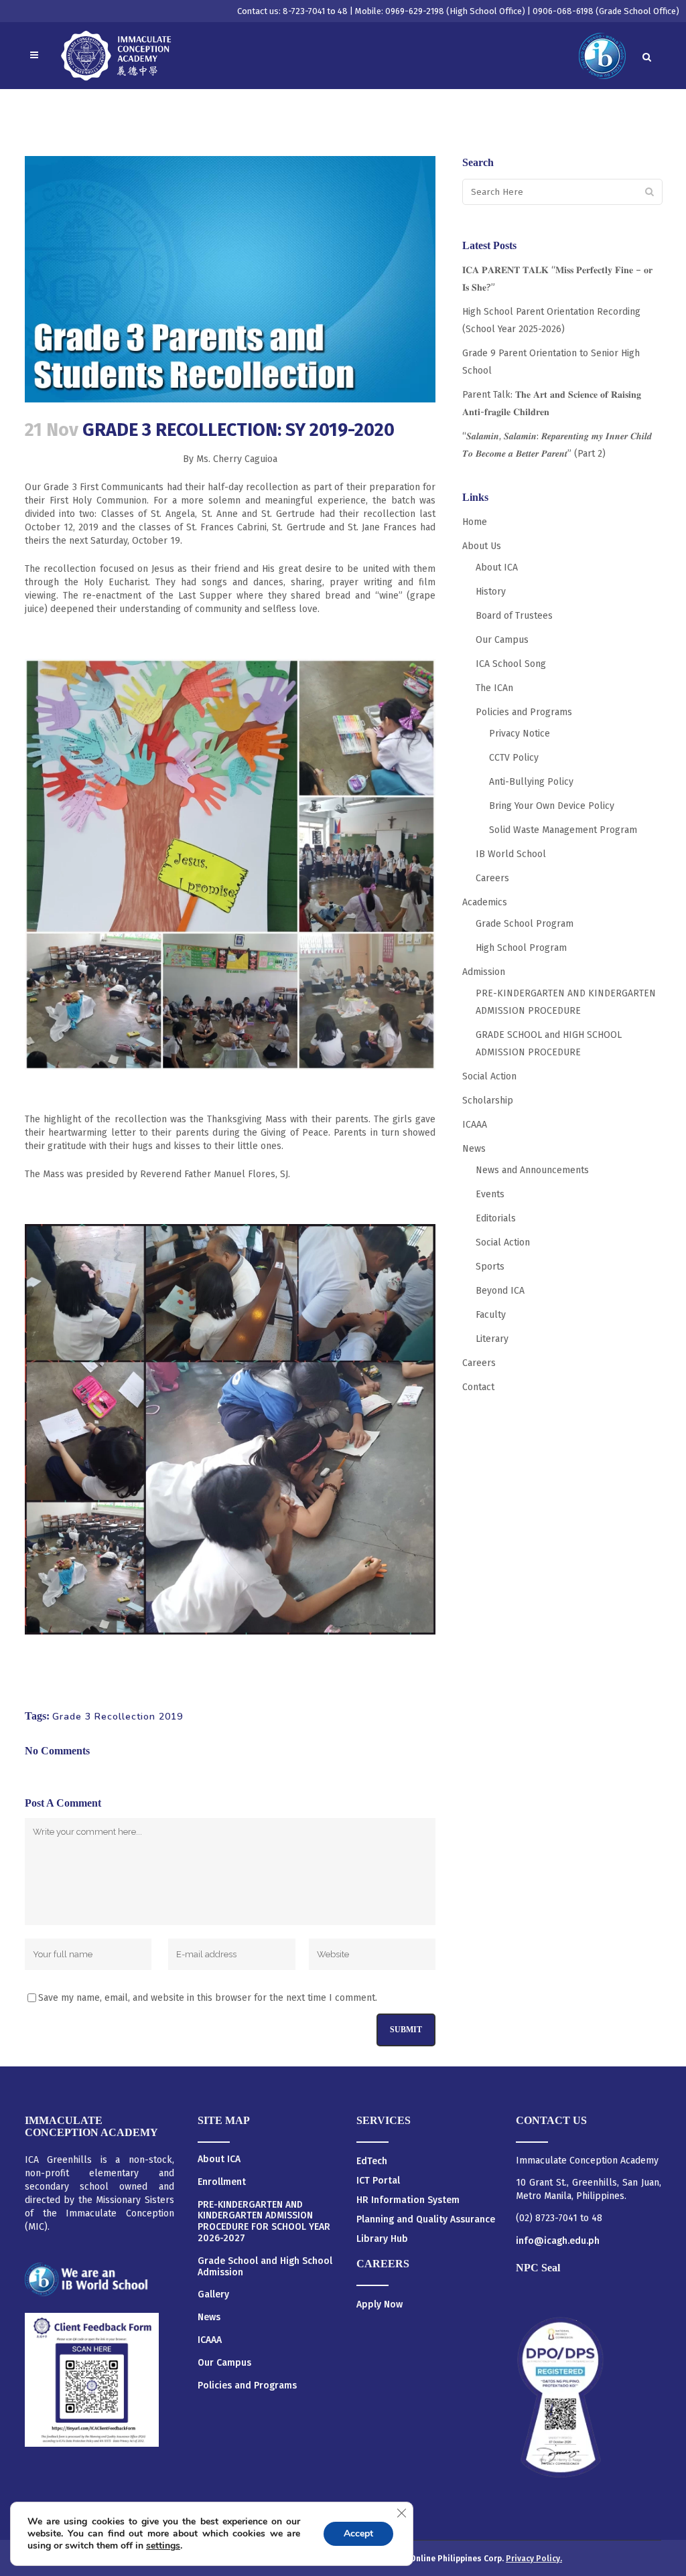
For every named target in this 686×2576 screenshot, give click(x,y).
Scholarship (488, 1101)
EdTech (372, 2161)
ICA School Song (511, 664)
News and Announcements (532, 1170)
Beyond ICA (500, 1291)
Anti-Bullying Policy (531, 782)
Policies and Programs (524, 712)
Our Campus (502, 640)
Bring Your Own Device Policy (552, 806)
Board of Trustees (514, 616)
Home (475, 522)
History (491, 592)
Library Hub (382, 2239)
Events (490, 1194)
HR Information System (408, 2200)
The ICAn (494, 688)
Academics (485, 902)
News (474, 1149)
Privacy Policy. (534, 2559)
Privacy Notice (520, 734)
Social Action (489, 1076)
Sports (490, 1267)
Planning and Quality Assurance (426, 2219)
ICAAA (475, 1125)
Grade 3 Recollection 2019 (118, 1717)
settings (163, 2546)
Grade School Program (525, 924)
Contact (478, 1387)
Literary (492, 1339)
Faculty (491, 1315)
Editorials (496, 1218)
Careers (492, 878)
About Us (482, 546)
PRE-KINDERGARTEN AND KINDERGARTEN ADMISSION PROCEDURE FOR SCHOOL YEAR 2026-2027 (264, 2222)
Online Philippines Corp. (458, 2559)
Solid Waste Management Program (563, 830)
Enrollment (222, 2182)
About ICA (497, 567)
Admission (484, 972)
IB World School (511, 854)
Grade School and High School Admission (265, 2267)
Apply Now (380, 2304)
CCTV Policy (514, 758)
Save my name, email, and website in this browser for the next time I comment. (208, 1998)
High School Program (521, 948)
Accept (358, 2533)
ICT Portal (378, 2181)
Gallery (213, 2295)
